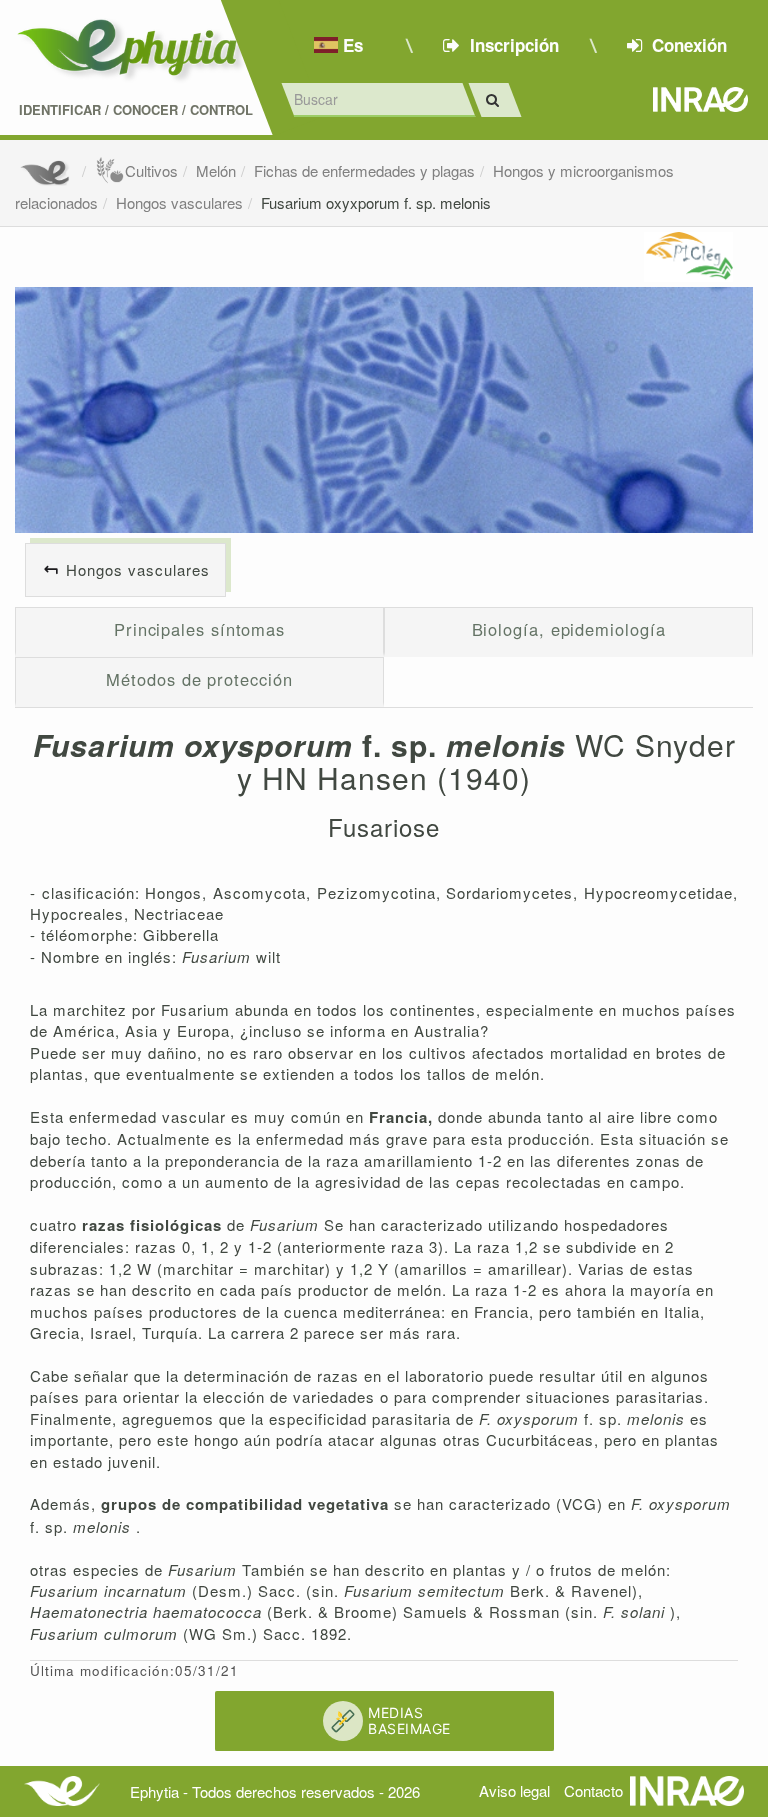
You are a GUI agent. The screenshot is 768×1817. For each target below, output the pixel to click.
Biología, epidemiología (569, 629)
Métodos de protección (199, 679)
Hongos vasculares (179, 202)
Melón (216, 170)
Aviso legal (514, 1790)
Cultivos (151, 170)
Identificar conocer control (136, 110)
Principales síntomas (199, 629)
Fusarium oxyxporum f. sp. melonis (376, 202)
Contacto (593, 1790)
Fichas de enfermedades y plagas (364, 170)
